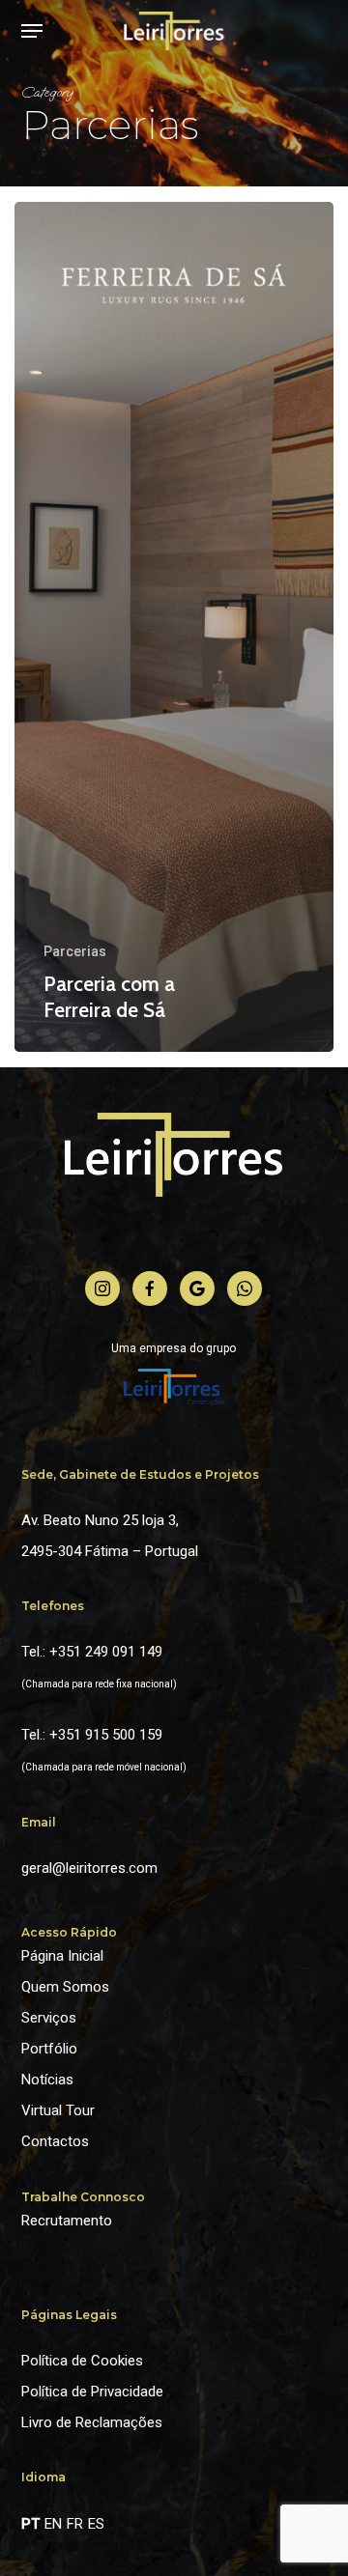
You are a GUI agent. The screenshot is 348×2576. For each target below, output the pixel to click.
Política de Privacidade (92, 2392)
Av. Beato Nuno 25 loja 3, (100, 1520)
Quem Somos (65, 1987)
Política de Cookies (82, 2361)
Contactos (55, 2141)
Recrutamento (67, 2221)
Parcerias (75, 951)
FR (75, 2524)
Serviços (49, 2018)
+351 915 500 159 (106, 1735)
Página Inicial (62, 1956)
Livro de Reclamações (92, 2422)
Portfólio (49, 2049)
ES (96, 2524)
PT (30, 2524)
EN (53, 2524)
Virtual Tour (58, 2110)
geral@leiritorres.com (89, 1868)
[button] (32, 31)
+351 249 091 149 (106, 1652)
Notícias (47, 2080)
